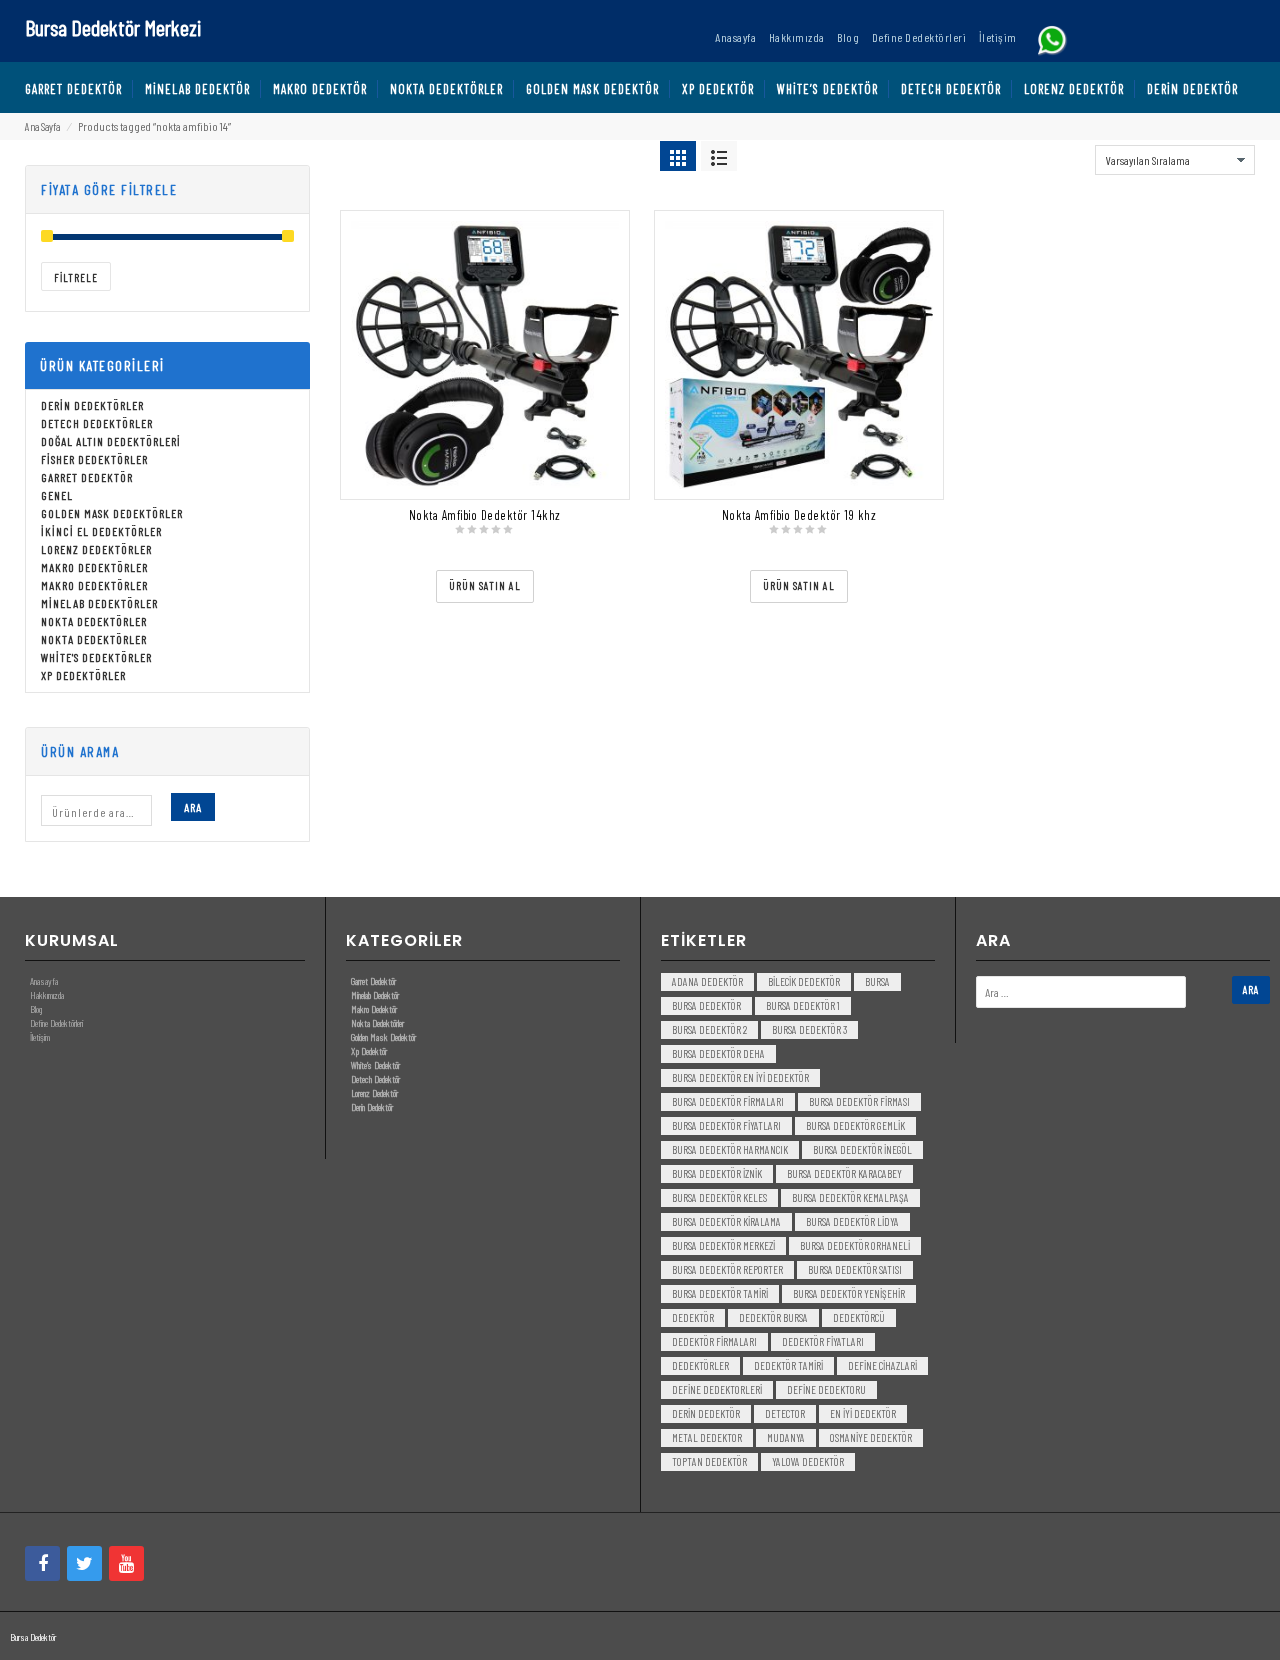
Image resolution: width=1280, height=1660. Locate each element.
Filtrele (76, 277)
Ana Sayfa (42, 126)
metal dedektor (707, 1437)
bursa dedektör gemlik (855, 1125)
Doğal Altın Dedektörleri (111, 441)
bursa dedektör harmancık (730, 1149)
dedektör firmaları (714, 1341)
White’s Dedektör (375, 1065)
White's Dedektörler (96, 657)
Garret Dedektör (87, 477)
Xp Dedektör (369, 1051)
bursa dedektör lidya (852, 1221)
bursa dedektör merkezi (723, 1245)
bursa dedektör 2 (709, 1029)
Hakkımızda (47, 995)
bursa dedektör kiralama (726, 1221)
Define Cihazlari (882, 1365)
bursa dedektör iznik (717, 1173)
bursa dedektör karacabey (844, 1173)
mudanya (786, 1437)
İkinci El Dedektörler (101, 531)
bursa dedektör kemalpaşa (850, 1197)
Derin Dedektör (372, 1107)
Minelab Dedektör (375, 995)
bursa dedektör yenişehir (849, 1293)
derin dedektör (706, 1413)
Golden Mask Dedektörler (112, 513)
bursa (877, 981)
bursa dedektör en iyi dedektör (740, 1077)
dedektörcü (859, 1317)
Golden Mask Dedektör (383, 1037)
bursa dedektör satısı (855, 1269)
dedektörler (700, 1365)
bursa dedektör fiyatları (726, 1125)
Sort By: (1069, 155)
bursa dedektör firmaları (728, 1101)
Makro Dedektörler (94, 567)
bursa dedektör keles (719, 1197)
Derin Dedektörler (92, 405)
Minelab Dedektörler (99, 603)
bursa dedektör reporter (727, 1269)
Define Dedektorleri (717, 1389)
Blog (36, 1009)
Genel (57, 495)
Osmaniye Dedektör (871, 1437)
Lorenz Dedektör (374, 1093)
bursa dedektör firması (859, 1101)
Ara (193, 807)
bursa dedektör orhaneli (855, 1245)
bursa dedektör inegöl (862, 1149)
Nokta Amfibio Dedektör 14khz (485, 515)
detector (785, 1413)
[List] (719, 156)
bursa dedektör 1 (803, 1005)
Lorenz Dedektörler (96, 549)
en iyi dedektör (863, 1413)
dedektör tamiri (788, 1365)
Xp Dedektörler (83, 675)
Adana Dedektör (707, 981)
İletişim (40, 1037)
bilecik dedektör (804, 981)
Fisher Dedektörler (94, 459)
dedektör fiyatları (823, 1341)
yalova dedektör (808, 1461)
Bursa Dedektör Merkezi (113, 27)
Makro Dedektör (374, 1009)
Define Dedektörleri (56, 1023)
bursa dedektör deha (718, 1053)
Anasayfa (44, 981)
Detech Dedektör (375, 1079)
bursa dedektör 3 (809, 1029)
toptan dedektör (709, 1461)
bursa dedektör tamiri (720, 1293)
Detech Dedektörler (97, 423)
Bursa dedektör (706, 1005)
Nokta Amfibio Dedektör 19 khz (799, 515)
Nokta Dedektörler (94, 621)
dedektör (693, 1317)
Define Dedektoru (826, 1389)
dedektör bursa (773, 1317)
